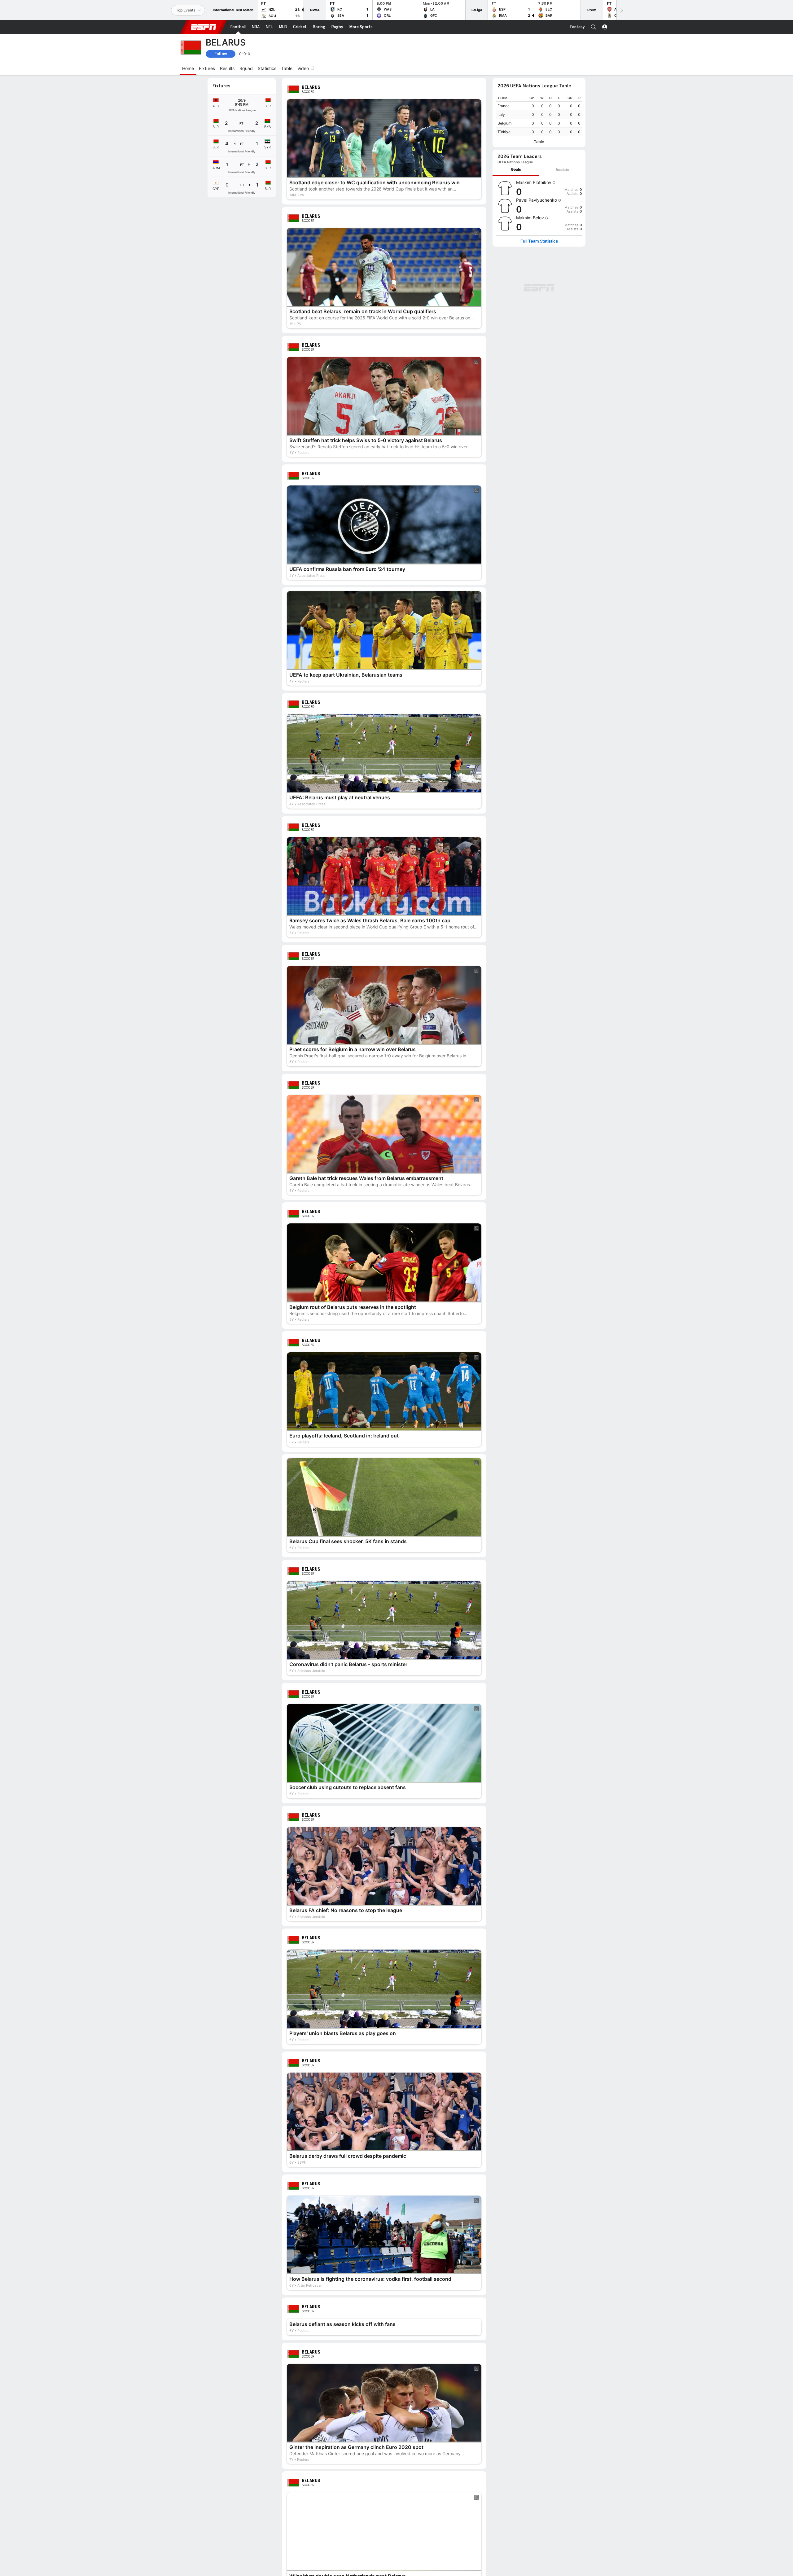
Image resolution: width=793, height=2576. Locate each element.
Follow (221, 54)
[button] (594, 27)
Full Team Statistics (539, 241)
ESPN (204, 27)
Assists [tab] (562, 170)
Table (539, 142)
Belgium (504, 123)
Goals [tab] (516, 169)
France (504, 106)
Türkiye (504, 132)
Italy (501, 114)
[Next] (621, 10)
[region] (539, 115)
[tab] (516, 170)
